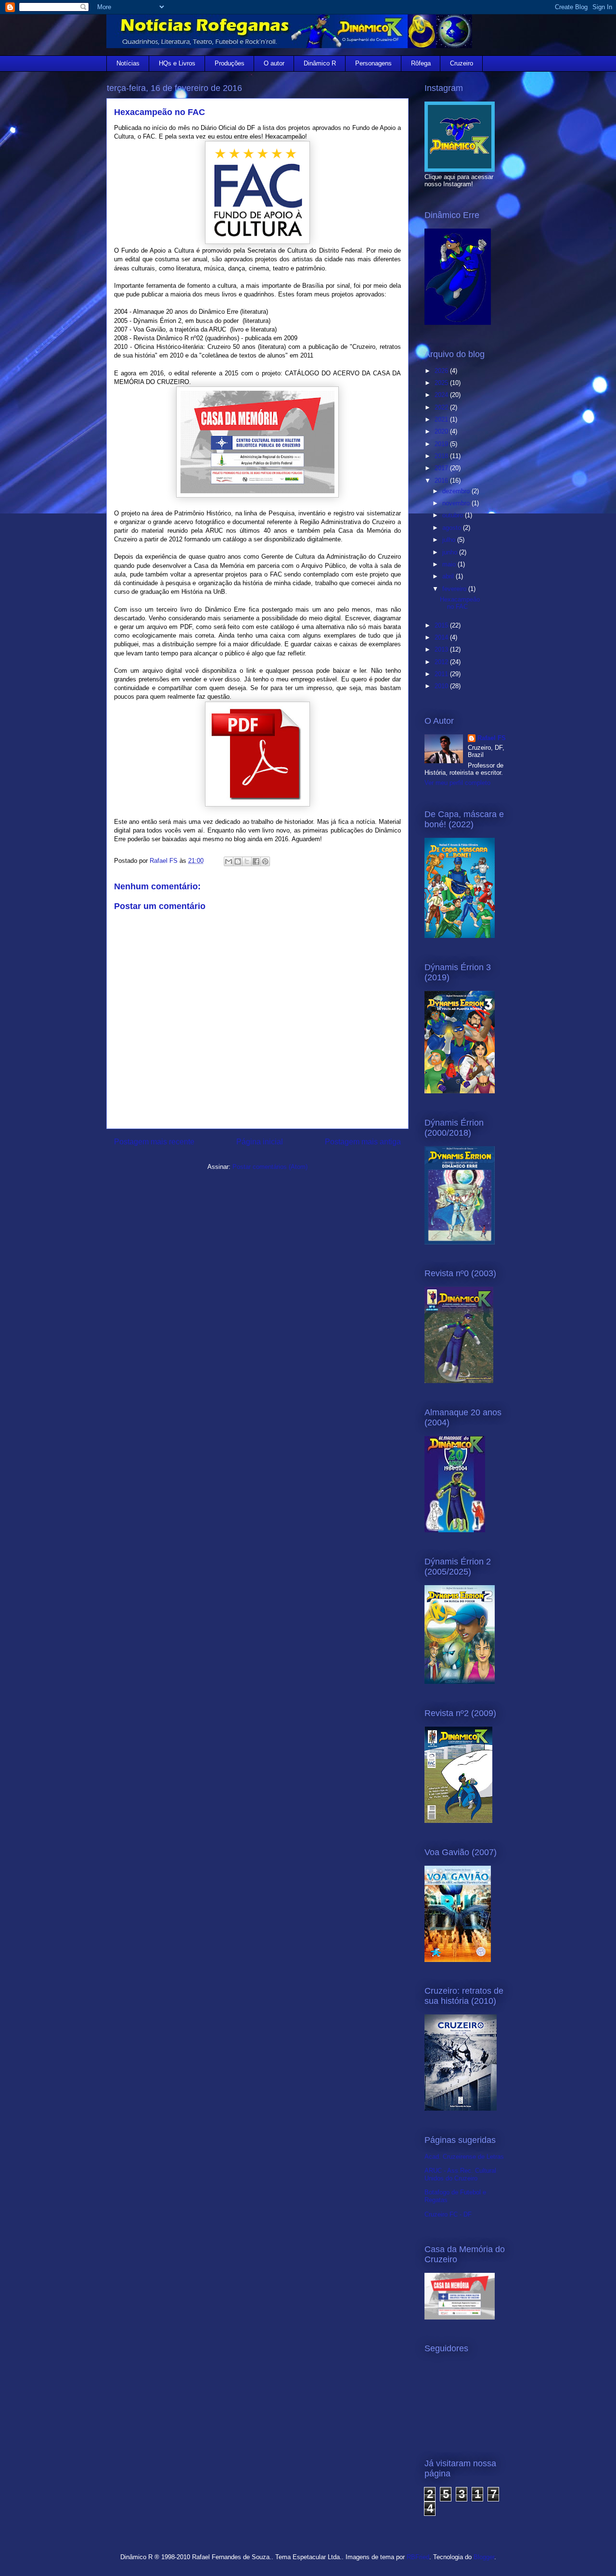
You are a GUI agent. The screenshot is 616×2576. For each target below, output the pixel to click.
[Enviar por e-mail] (229, 861)
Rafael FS (492, 738)
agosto (453, 528)
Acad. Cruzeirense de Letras (464, 2157)
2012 (442, 662)
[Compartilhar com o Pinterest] (265, 861)
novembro (457, 503)
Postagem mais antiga (363, 1142)
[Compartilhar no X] (247, 861)
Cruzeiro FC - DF (448, 2214)
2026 (442, 371)
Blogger (484, 2557)
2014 (442, 637)
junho (451, 552)
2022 (442, 407)
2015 (442, 625)
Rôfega (421, 63)
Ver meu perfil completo (457, 783)
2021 (442, 419)
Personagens (373, 63)
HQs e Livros (177, 63)
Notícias (128, 63)
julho (450, 540)
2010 (442, 686)
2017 (442, 468)
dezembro (457, 491)
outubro (454, 515)
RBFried (418, 2557)
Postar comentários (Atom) (270, 1167)
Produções (230, 63)
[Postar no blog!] (238, 861)
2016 (442, 481)
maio (450, 564)
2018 (442, 456)
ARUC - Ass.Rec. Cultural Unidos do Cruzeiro (460, 2174)
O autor (274, 63)
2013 (442, 649)
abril (449, 576)
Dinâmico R (320, 63)
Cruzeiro (462, 63)
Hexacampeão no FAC (460, 603)
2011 (442, 674)
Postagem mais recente (154, 1142)
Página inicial (260, 1142)
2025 (442, 383)
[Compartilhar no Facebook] (256, 861)
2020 (442, 431)
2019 (442, 444)
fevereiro (455, 589)
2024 (442, 395)
